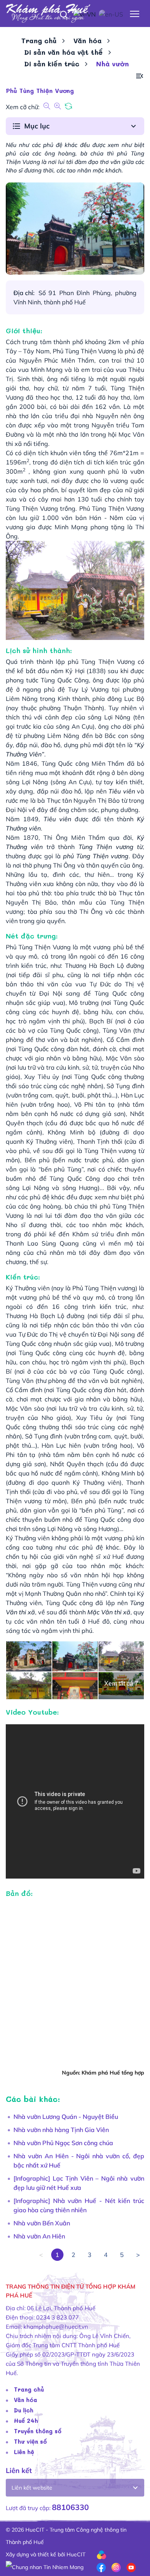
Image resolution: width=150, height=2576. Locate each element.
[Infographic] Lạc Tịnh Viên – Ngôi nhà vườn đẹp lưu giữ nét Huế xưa (79, 2183)
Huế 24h (26, 2421)
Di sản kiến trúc (52, 64)
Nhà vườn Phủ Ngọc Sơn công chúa (63, 2143)
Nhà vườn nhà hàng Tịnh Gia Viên (61, 2130)
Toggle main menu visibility (135, 13)
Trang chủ (39, 41)
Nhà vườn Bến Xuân (42, 2223)
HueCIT (76, 2554)
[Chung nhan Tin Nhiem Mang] (45, 2567)
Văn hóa (87, 41)
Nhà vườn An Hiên (39, 2236)
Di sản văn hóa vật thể (63, 52)
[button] (140, 76)
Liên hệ (24, 2452)
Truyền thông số (38, 2431)
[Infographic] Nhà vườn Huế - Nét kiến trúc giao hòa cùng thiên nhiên (79, 2205)
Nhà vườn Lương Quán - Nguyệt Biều (66, 2117)
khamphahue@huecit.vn (56, 2327)
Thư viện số (30, 2441)
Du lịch (24, 2410)
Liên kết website (32, 2488)
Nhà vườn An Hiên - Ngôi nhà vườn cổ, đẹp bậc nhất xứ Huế (79, 2161)
